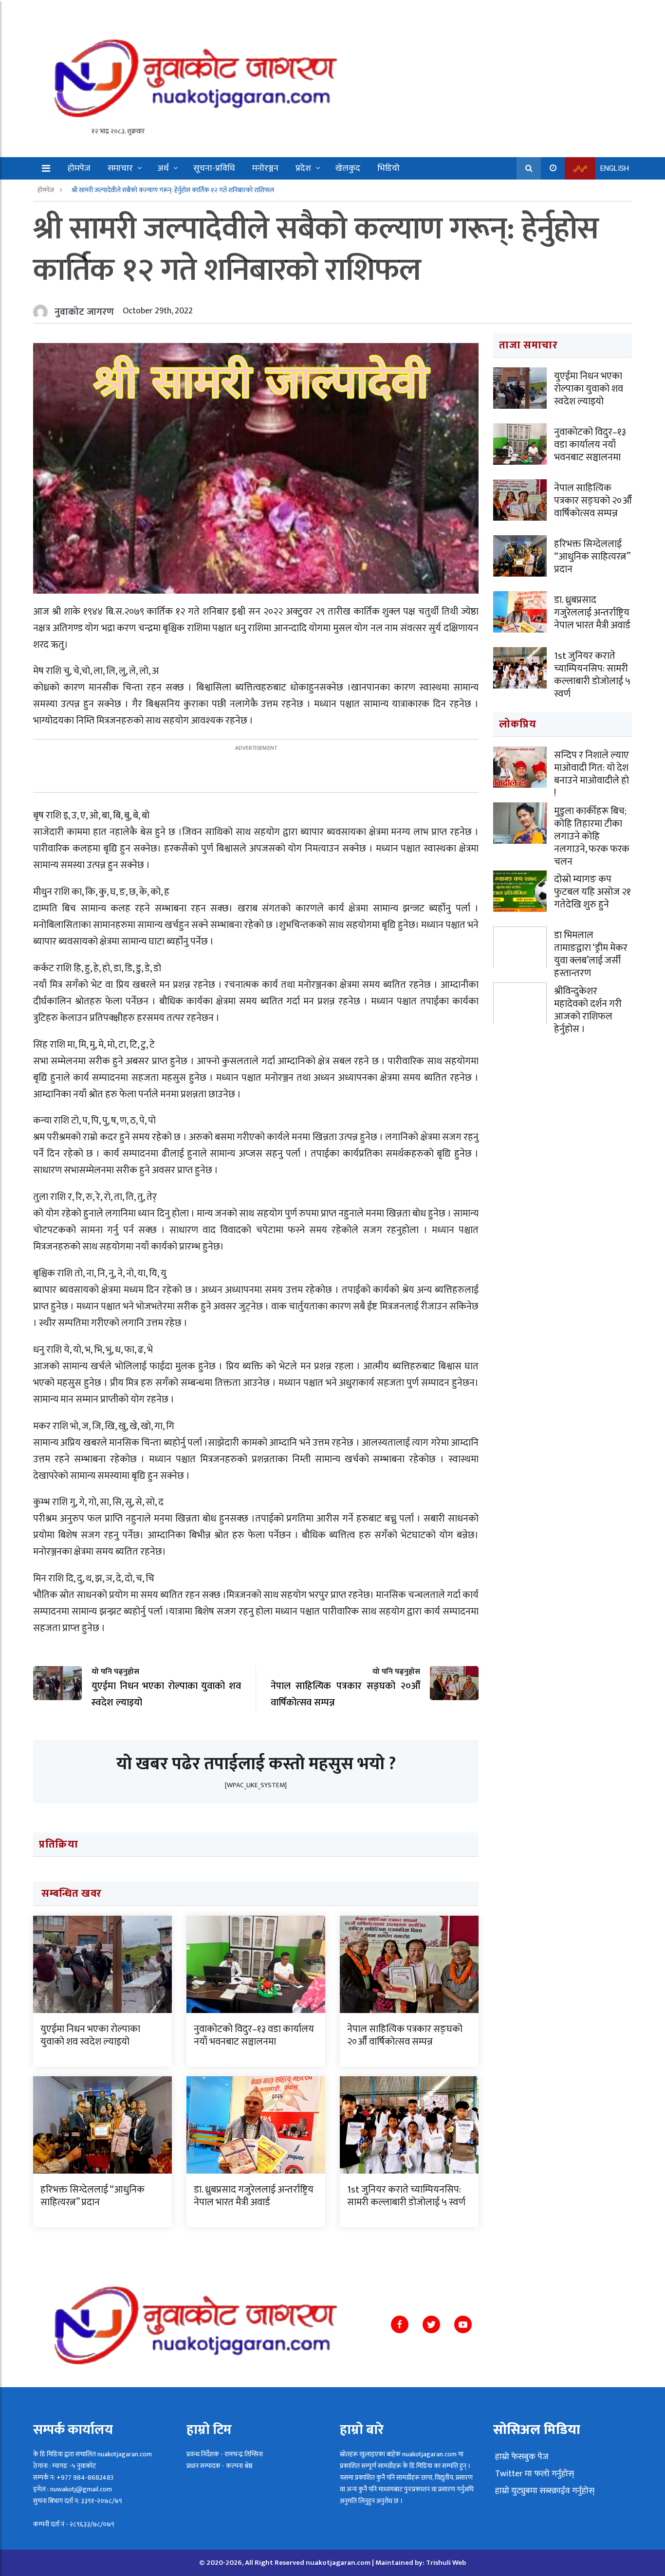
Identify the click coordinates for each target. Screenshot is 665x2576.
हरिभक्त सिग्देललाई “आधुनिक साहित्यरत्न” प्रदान (92, 2196)
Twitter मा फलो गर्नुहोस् (534, 2474)
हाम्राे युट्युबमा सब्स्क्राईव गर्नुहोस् (544, 2491)
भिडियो (388, 168)
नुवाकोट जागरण (84, 312)
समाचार (120, 168)
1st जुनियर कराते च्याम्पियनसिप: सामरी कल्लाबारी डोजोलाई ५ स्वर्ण (406, 2196)
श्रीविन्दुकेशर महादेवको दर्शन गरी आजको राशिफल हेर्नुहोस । (588, 1010)
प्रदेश (303, 168)
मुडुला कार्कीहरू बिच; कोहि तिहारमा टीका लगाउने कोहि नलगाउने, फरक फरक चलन (592, 836)
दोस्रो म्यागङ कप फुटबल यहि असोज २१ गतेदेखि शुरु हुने (592, 892)
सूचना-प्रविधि (214, 168)
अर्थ (163, 168)
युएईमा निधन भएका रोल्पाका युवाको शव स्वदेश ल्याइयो (90, 2035)
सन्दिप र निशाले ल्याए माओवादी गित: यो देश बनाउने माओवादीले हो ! (591, 774)
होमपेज (79, 168)
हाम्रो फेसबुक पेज (521, 2457)
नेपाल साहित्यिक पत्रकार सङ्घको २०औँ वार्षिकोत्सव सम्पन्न (405, 2035)
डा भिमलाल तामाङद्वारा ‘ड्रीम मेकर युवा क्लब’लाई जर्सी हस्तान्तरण (591, 954)
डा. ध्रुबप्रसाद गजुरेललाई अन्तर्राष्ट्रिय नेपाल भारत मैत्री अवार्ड (254, 2196)
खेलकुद (348, 168)
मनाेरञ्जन (265, 168)
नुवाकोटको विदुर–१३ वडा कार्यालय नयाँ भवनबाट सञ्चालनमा (254, 2035)
